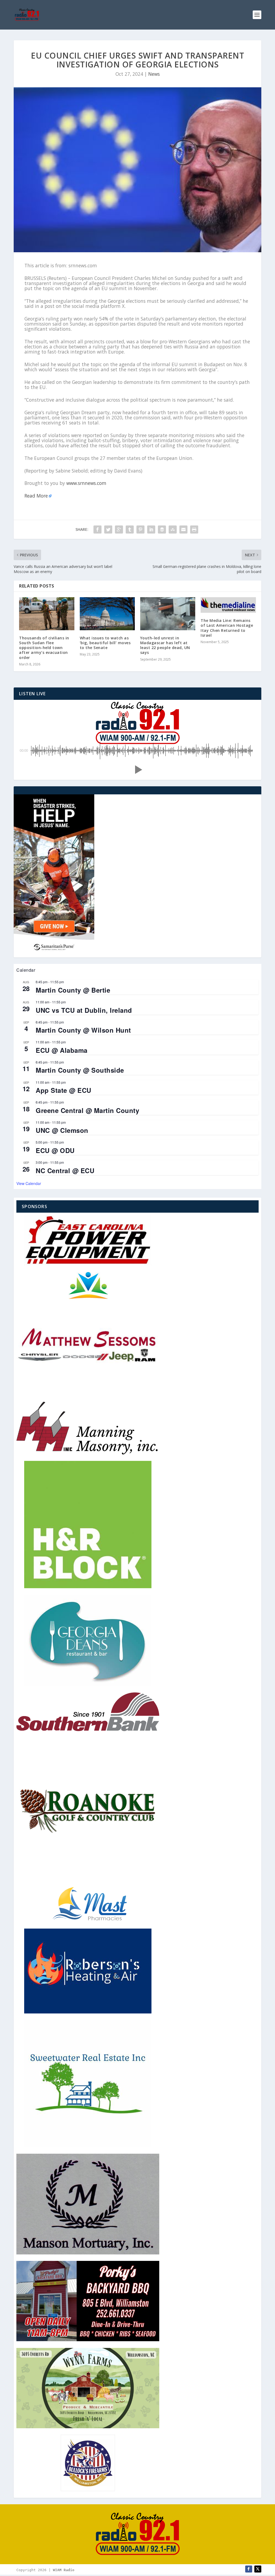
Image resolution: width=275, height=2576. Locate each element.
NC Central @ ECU (65, 1170)
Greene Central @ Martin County (87, 1110)
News (154, 74)
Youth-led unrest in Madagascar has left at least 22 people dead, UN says (165, 645)
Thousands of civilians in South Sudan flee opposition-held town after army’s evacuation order (44, 648)
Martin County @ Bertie (73, 990)
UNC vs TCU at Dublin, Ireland (84, 1010)
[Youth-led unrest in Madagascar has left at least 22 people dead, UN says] (168, 614)
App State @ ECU (64, 1090)
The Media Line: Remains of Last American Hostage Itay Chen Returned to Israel (227, 628)
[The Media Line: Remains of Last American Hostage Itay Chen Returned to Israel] (228, 605)
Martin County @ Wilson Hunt (83, 1030)
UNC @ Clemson (62, 1130)
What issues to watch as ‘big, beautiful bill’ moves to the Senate (105, 643)
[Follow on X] (258, 2569)
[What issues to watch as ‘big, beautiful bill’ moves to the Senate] (107, 614)
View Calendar (29, 1183)
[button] (137, 770)
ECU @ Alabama (62, 1050)
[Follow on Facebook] (249, 2569)
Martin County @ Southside (80, 1070)
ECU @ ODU (55, 1150)
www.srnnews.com (86, 483)
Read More (36, 496)
